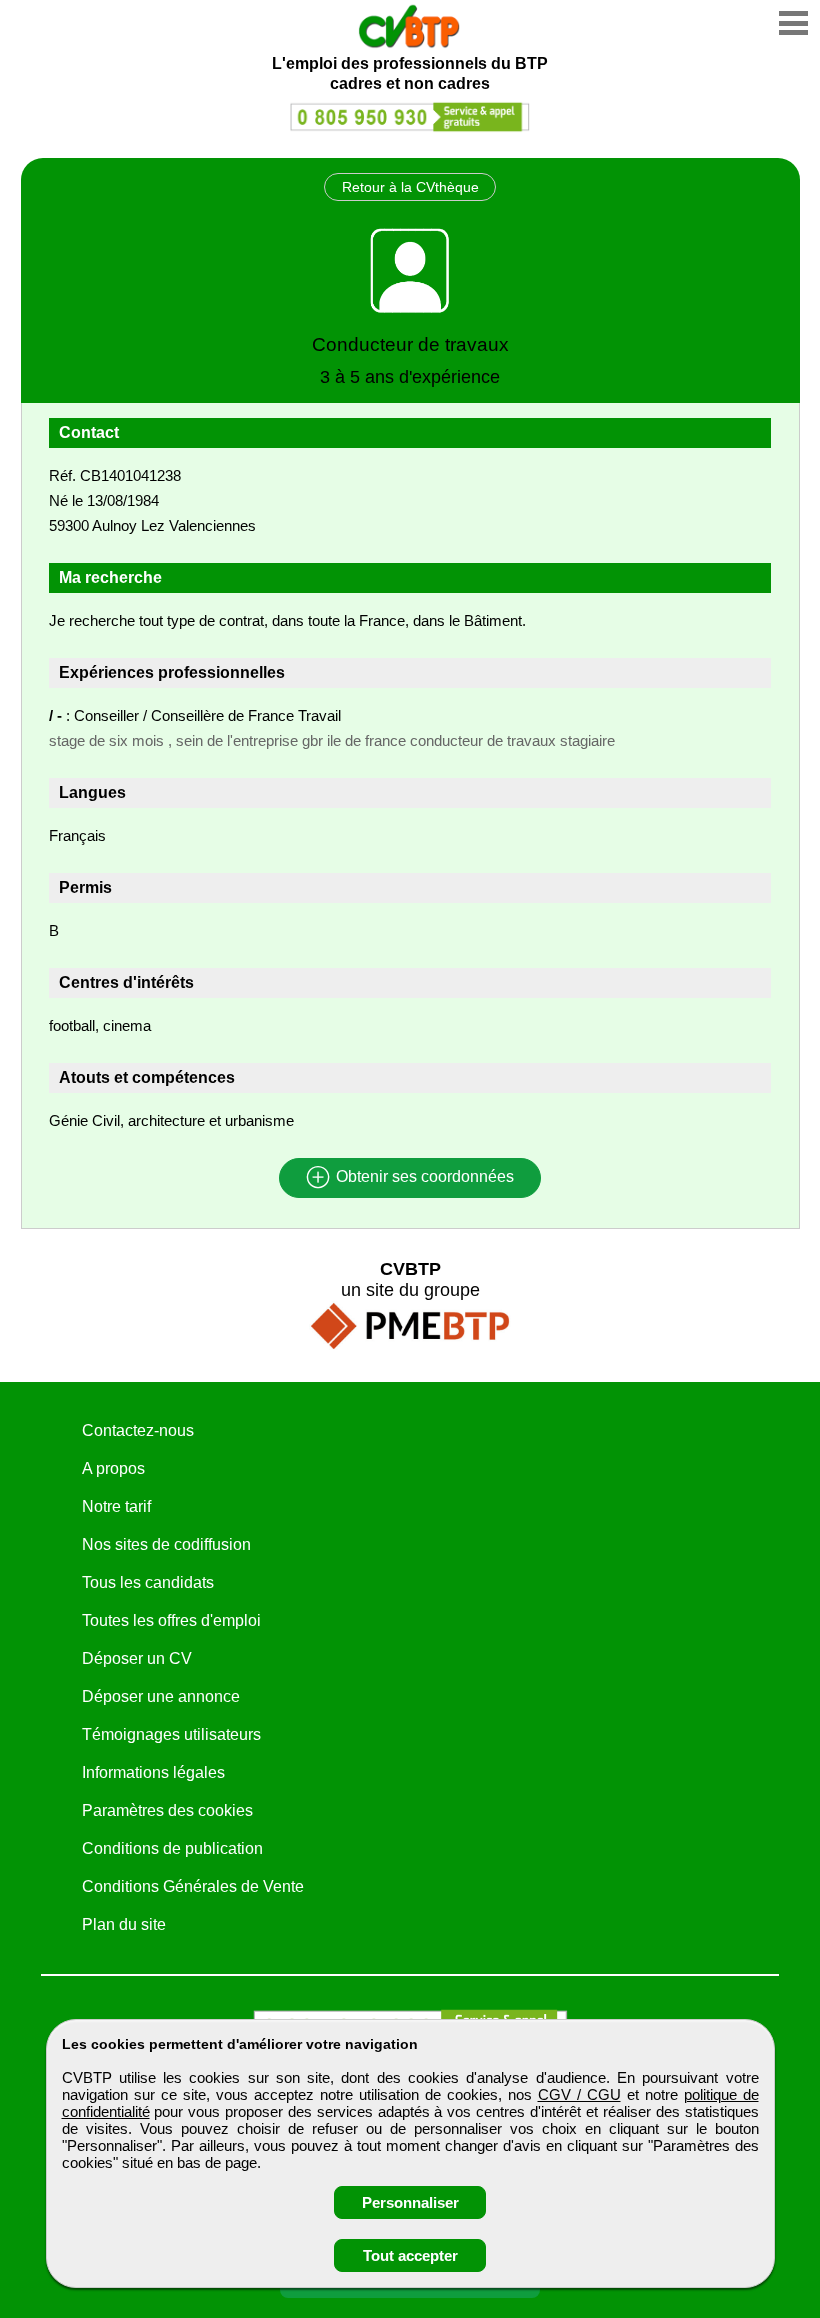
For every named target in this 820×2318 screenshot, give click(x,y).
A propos (113, 1468)
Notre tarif (116, 1506)
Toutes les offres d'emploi (171, 1620)
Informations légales (153, 1772)
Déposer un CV (137, 1658)
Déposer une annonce (161, 1696)
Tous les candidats (148, 1582)
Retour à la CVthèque (410, 187)
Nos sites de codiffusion (166, 1544)
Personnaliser (410, 2202)
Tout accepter (410, 2255)
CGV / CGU (579, 2094)
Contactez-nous (138, 1430)
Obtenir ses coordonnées (423, 1177)
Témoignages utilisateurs (171, 1734)
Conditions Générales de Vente (193, 1886)
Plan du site (124, 1924)
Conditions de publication (172, 1848)
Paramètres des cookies (167, 1810)
